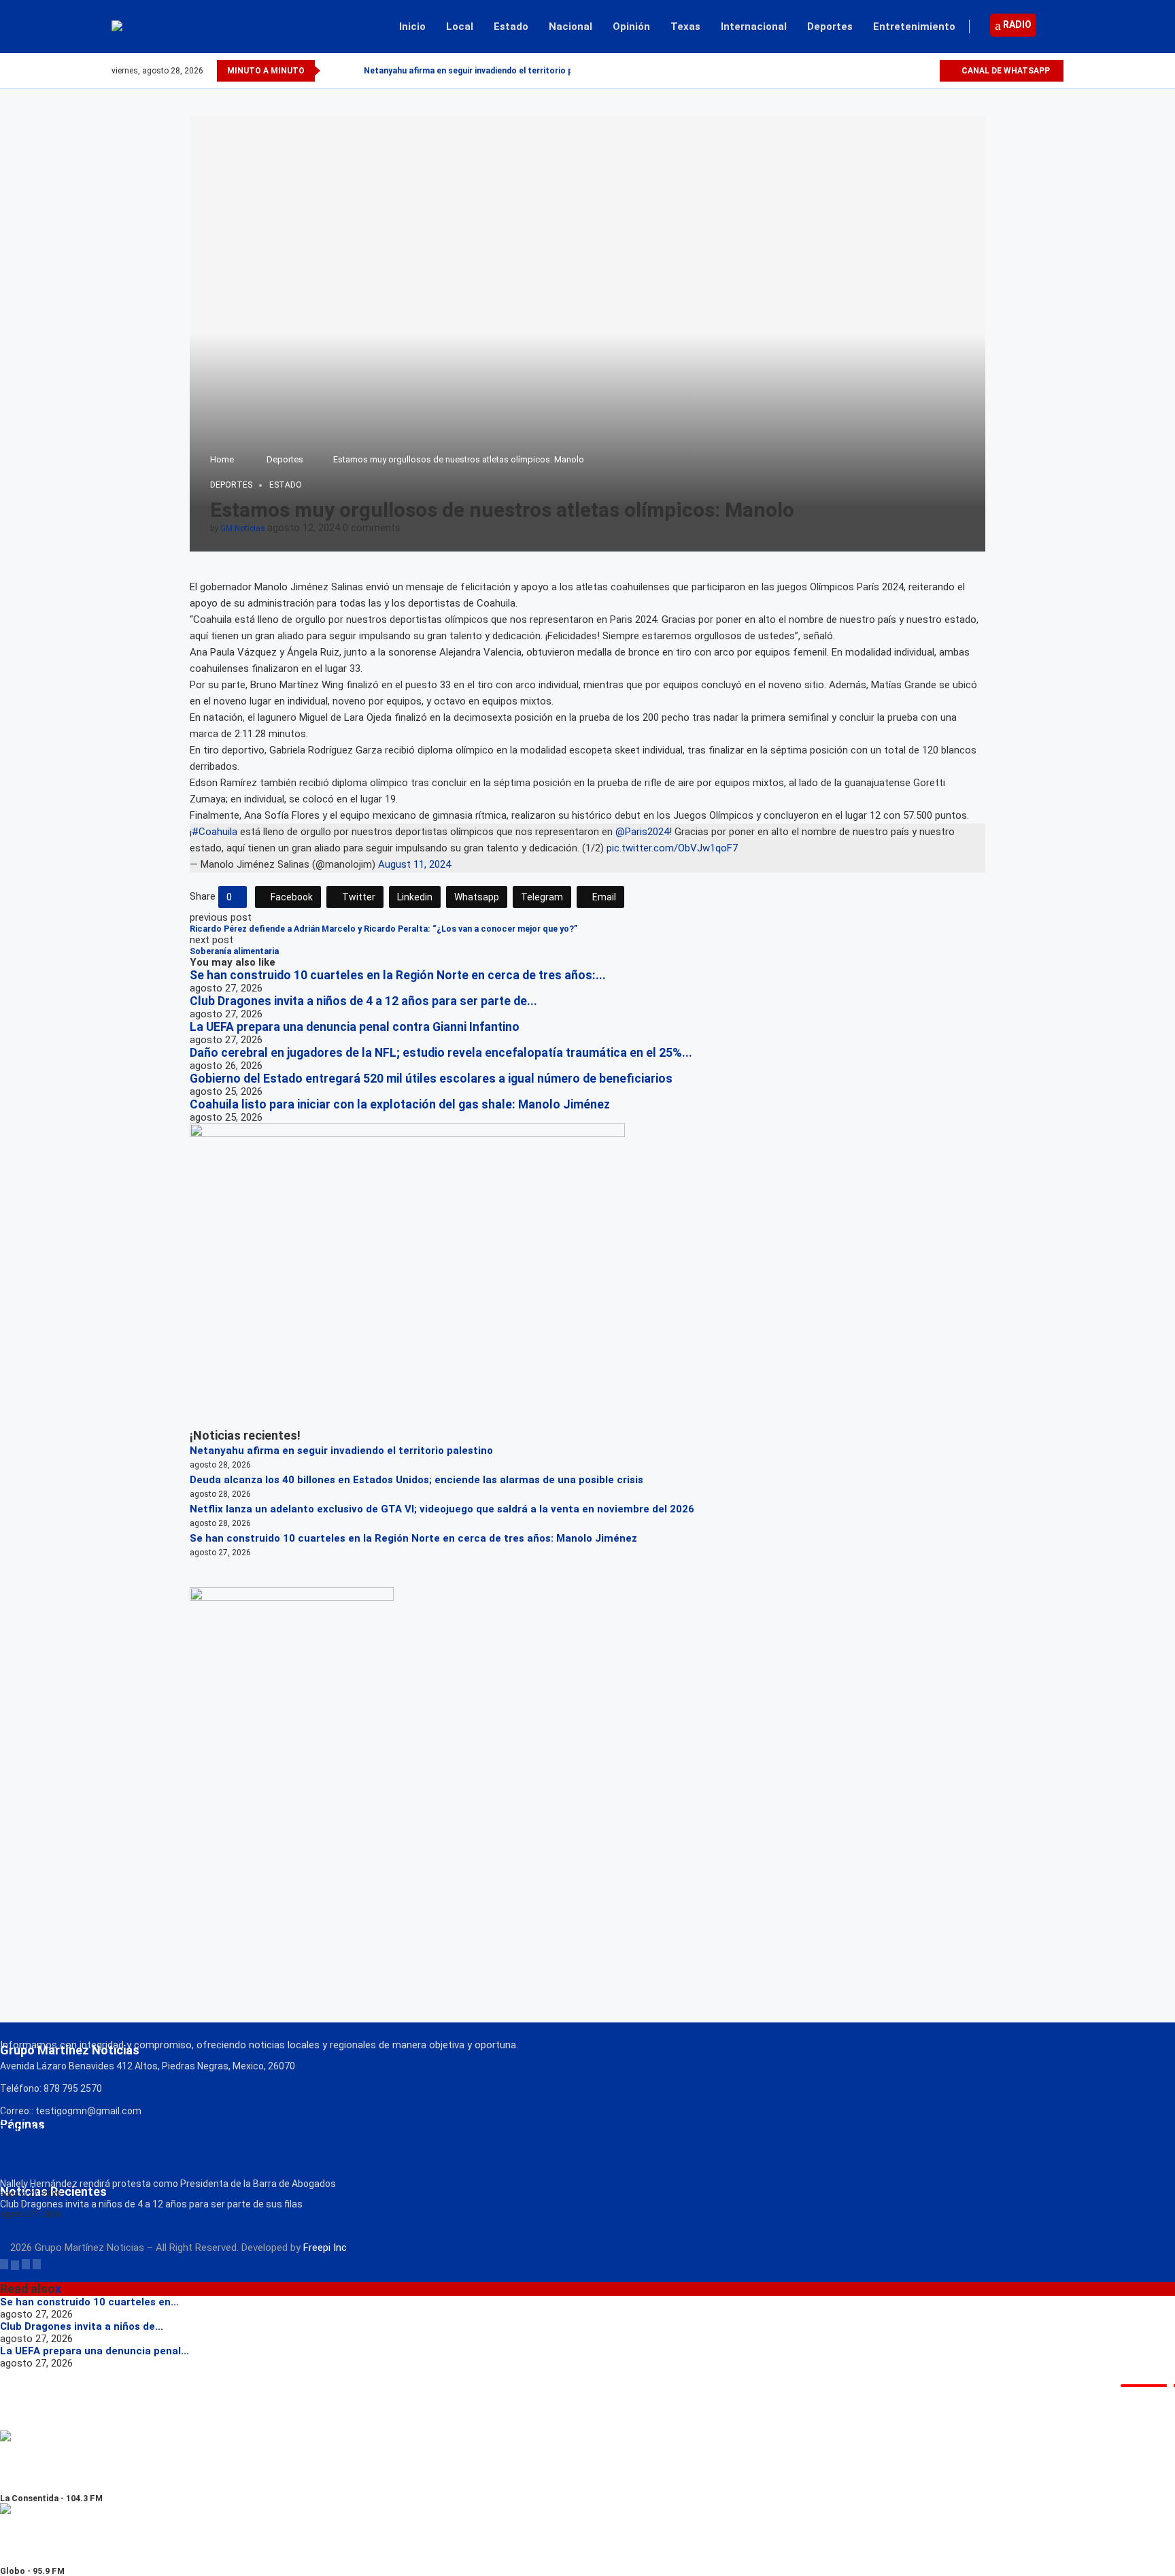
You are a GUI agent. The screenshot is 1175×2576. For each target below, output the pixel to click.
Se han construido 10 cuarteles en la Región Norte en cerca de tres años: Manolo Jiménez (413, 1538)
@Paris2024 (642, 832)
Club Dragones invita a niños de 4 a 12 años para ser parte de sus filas (151, 2204)
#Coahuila (215, 832)
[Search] (1057, 27)
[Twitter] (897, 71)
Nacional (571, 27)
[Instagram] (913, 71)
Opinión (631, 27)
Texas (685, 27)
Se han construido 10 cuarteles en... (89, 2302)
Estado (511, 27)
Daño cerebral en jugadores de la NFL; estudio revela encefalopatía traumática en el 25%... (441, 1053)
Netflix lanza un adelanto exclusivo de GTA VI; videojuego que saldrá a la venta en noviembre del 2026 (442, 1509)
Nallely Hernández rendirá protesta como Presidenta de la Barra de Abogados (168, 2184)
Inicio (412, 27)
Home (222, 459)
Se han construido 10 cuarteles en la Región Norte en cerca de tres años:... (398, 975)
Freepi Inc (325, 2248)
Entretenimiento (914, 27)
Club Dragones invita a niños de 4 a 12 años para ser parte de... (363, 1001)
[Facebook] (882, 71)
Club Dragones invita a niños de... (82, 2326)
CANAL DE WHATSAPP (1005, 71)
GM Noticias (243, 528)
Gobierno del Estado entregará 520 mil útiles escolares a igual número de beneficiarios (431, 1079)
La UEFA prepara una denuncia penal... (95, 2351)
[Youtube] (929, 71)
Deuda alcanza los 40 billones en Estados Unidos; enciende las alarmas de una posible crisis (416, 1480)
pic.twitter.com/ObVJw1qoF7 (672, 848)
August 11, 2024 (414, 864)
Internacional (754, 27)
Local (460, 27)
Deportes (830, 27)
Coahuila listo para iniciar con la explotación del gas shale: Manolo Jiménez (400, 1104)
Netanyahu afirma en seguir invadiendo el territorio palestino (484, 71)
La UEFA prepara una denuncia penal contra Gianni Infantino (355, 1027)
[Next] (351, 71)
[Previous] (333, 71)
